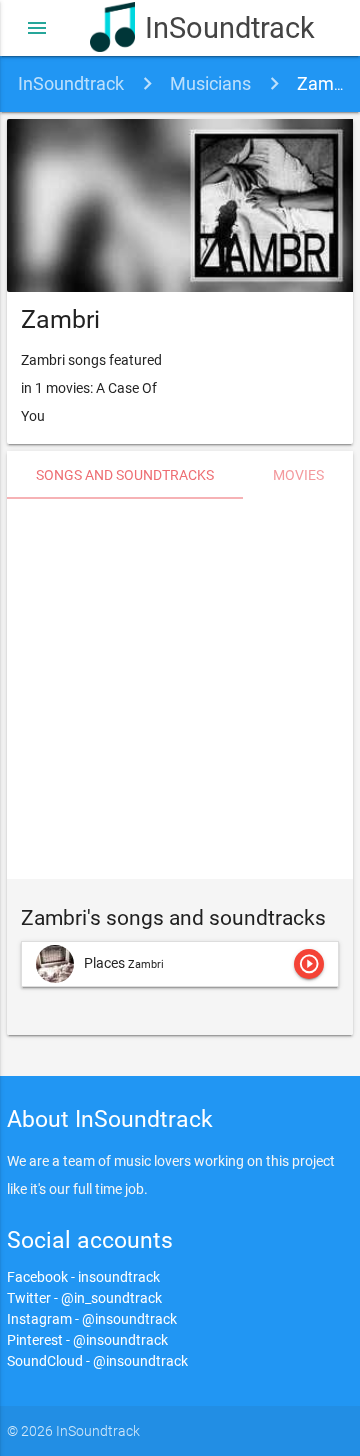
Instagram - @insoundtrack (92, 1319)
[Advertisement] (180, 689)
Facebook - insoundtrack (83, 1277)
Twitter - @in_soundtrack (84, 1298)
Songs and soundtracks (125, 475)
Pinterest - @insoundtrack (87, 1340)
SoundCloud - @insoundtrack (97, 1361)
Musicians (210, 83)
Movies (298, 475)
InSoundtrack (207, 28)
